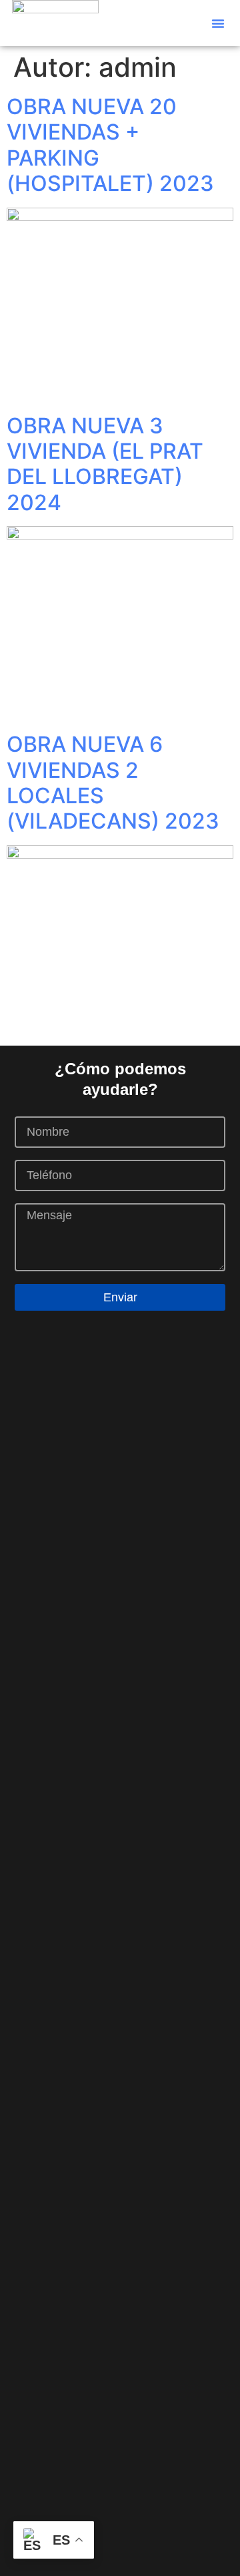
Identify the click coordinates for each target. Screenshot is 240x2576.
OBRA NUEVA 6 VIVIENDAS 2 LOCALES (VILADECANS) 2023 (113, 783)
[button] (218, 23)
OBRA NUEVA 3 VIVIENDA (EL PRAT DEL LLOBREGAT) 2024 (105, 464)
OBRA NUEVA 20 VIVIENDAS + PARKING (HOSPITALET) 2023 (110, 145)
